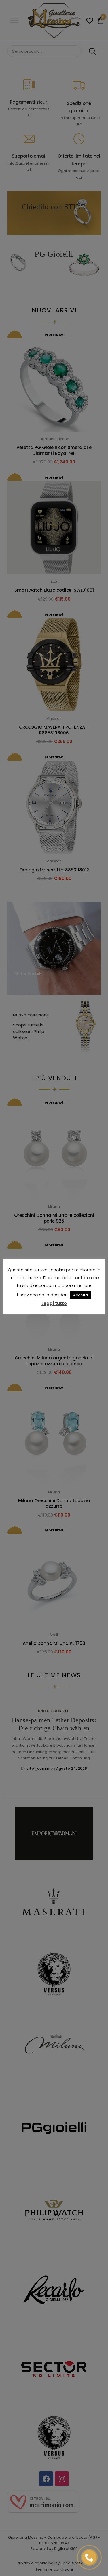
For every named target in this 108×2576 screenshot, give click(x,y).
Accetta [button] (80, 1295)
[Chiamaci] (89, 2557)
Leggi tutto (54, 1303)
